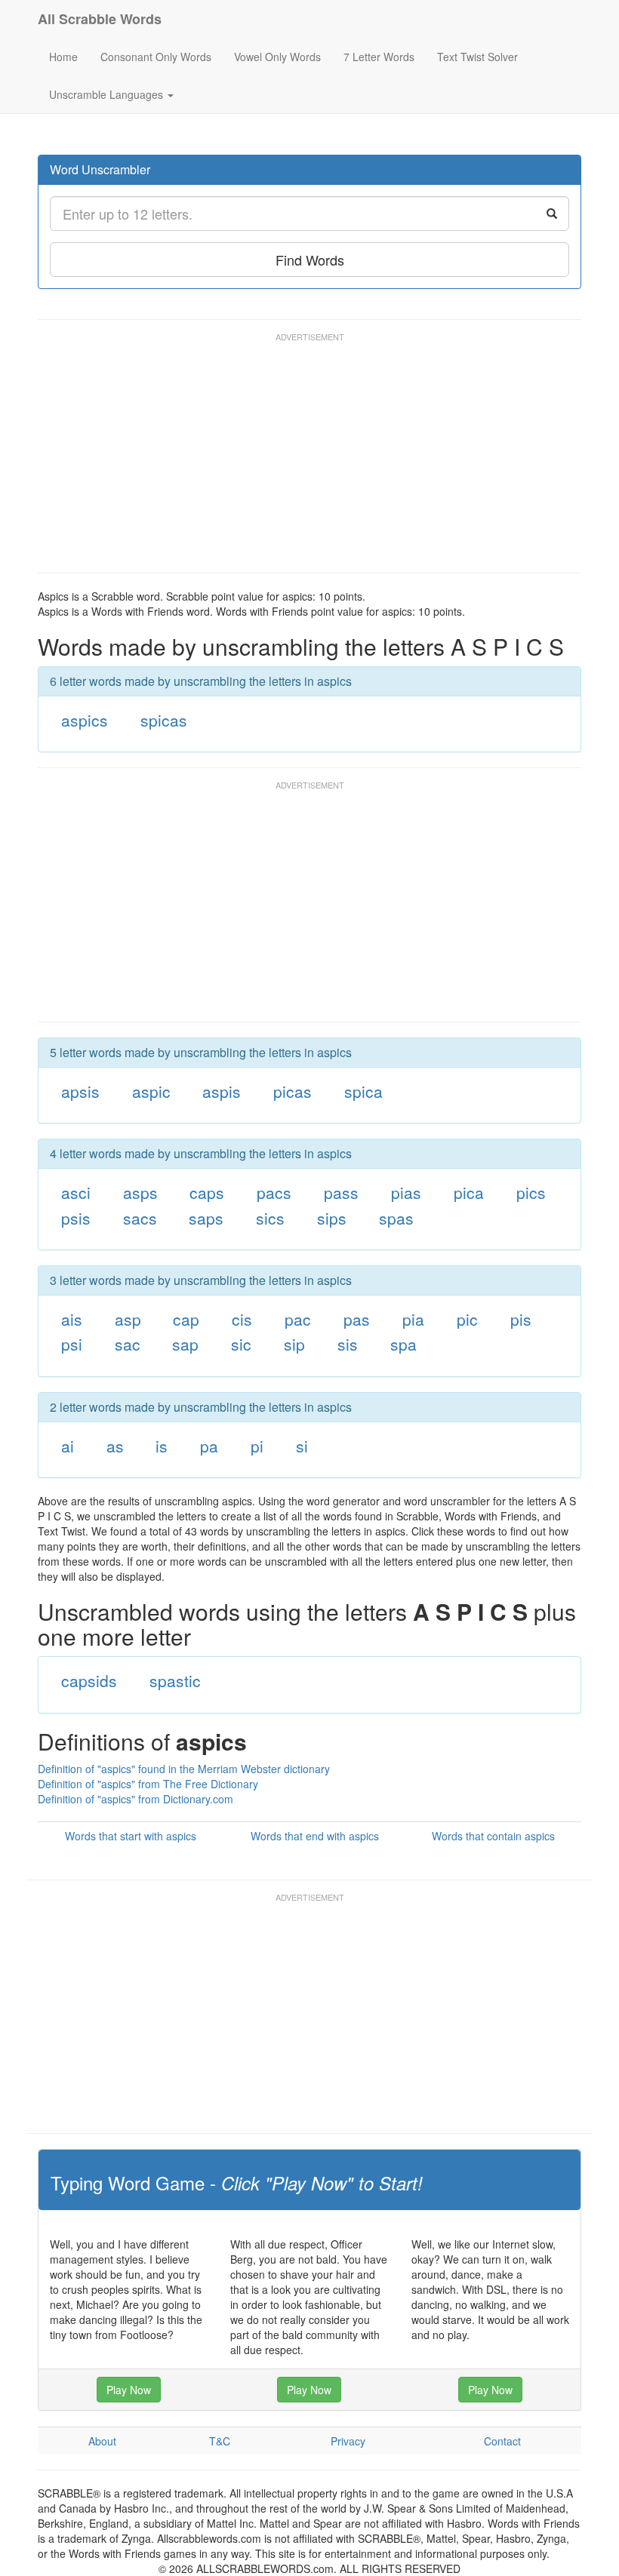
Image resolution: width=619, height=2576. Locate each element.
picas (293, 1091)
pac (298, 1319)
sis (348, 1344)
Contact (502, 2441)
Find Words (310, 260)
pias (406, 1192)
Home (63, 57)
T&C (220, 2441)
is (162, 1446)
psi (72, 1344)
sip (294, 1344)
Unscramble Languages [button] (108, 94)
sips (332, 1218)
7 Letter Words (379, 57)
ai (68, 1446)
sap (185, 1344)
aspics (85, 720)
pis (521, 1319)
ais (72, 1319)
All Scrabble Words (100, 19)
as (115, 1446)
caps (207, 1192)
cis (242, 1319)
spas (396, 1218)
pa (209, 1446)
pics (531, 1192)
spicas (164, 720)
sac (128, 1344)
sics (270, 1218)
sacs (140, 1218)
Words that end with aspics (315, 1836)
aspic (151, 1091)
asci (76, 1192)
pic (467, 1319)
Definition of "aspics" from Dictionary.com (136, 1799)
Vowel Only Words (277, 57)
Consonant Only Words (156, 57)
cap (186, 1319)
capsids (89, 1680)
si (302, 1446)
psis (76, 1218)
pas (357, 1319)
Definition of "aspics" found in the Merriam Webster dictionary (184, 1769)
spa (403, 1344)
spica (363, 1091)
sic (241, 1344)
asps (140, 1192)
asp (128, 1319)
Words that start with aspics (131, 1836)
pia (413, 1319)
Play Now (129, 2390)
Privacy (348, 2441)
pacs (274, 1192)
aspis (222, 1091)
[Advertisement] (313, 460)
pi (257, 1446)
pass (341, 1192)
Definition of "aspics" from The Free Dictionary (148, 1784)
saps (206, 1218)
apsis (80, 1091)
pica (469, 1192)
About (102, 2441)
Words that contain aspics (493, 1836)
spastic (175, 1680)
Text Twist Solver (477, 57)
